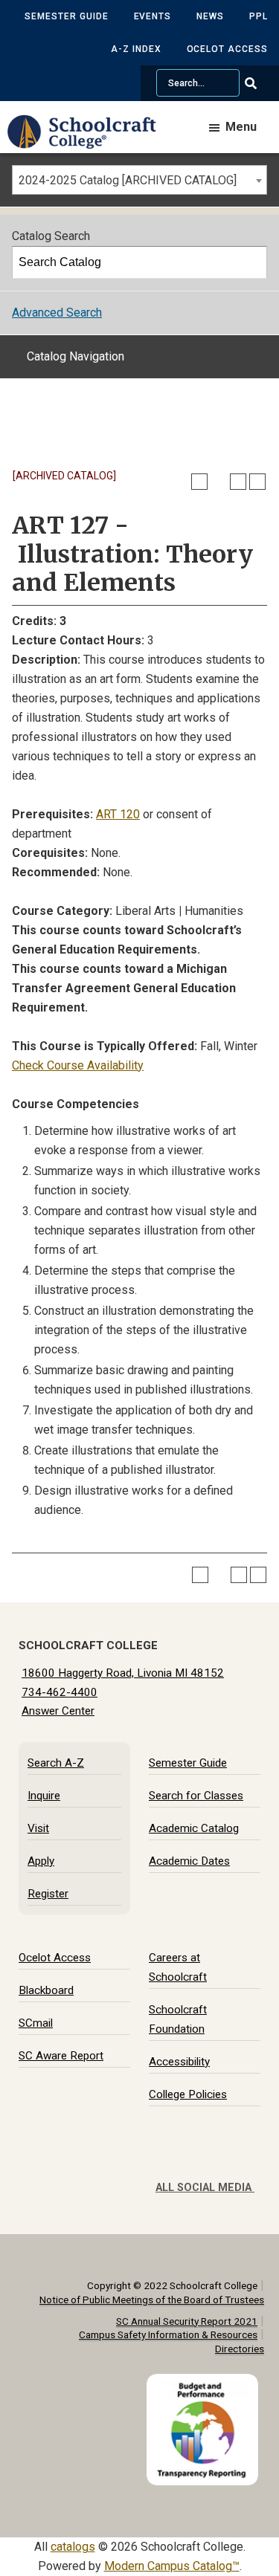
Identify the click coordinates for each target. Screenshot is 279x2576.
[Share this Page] (219, 482)
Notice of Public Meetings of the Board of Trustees (152, 2300)
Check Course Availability (78, 1065)
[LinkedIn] (225, 2164)
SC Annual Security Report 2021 (187, 2321)
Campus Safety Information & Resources (168, 2334)
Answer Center (58, 1711)
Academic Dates (189, 1861)
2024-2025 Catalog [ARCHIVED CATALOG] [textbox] (128, 180)
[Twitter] (210, 2164)
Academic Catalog (194, 1828)
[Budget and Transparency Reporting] (205, 2383)
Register (48, 1894)
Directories (240, 2349)
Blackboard (46, 1990)
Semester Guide (66, 16)
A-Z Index (136, 49)
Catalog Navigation (76, 356)
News (210, 16)
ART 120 (118, 814)
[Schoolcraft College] (89, 142)
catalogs (73, 2547)
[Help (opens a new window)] (257, 482)
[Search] (251, 262)
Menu (241, 127)
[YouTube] (254, 2164)
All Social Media (205, 2188)
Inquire (44, 1796)
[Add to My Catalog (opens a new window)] (199, 482)
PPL (259, 16)
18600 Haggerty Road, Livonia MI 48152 (123, 1673)
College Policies (188, 2094)
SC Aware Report (61, 2056)
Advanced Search (57, 313)
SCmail (36, 2023)
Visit (38, 1828)
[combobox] (139, 180)
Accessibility (179, 2062)
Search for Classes (196, 1796)
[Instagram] (240, 2164)
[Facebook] (195, 2164)
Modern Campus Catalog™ (172, 2566)
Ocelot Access (227, 49)
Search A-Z (56, 1763)
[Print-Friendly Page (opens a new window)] (238, 482)
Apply (41, 1861)
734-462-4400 (60, 1692)
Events (153, 16)
